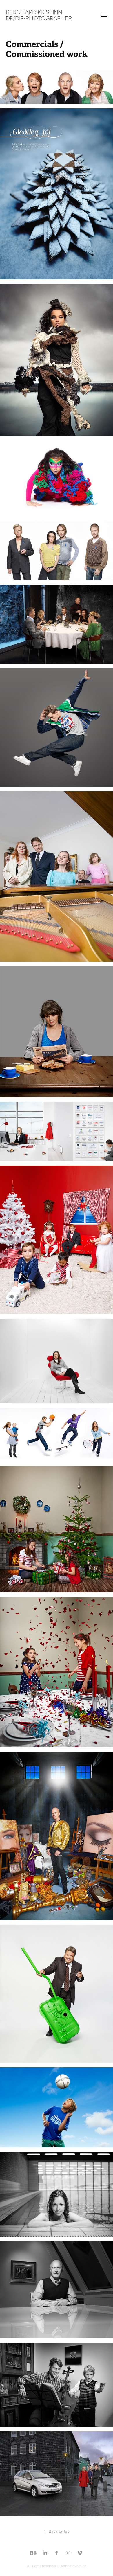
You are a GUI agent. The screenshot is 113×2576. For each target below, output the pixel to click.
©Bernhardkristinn (72, 2566)
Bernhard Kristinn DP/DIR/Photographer (39, 15)
